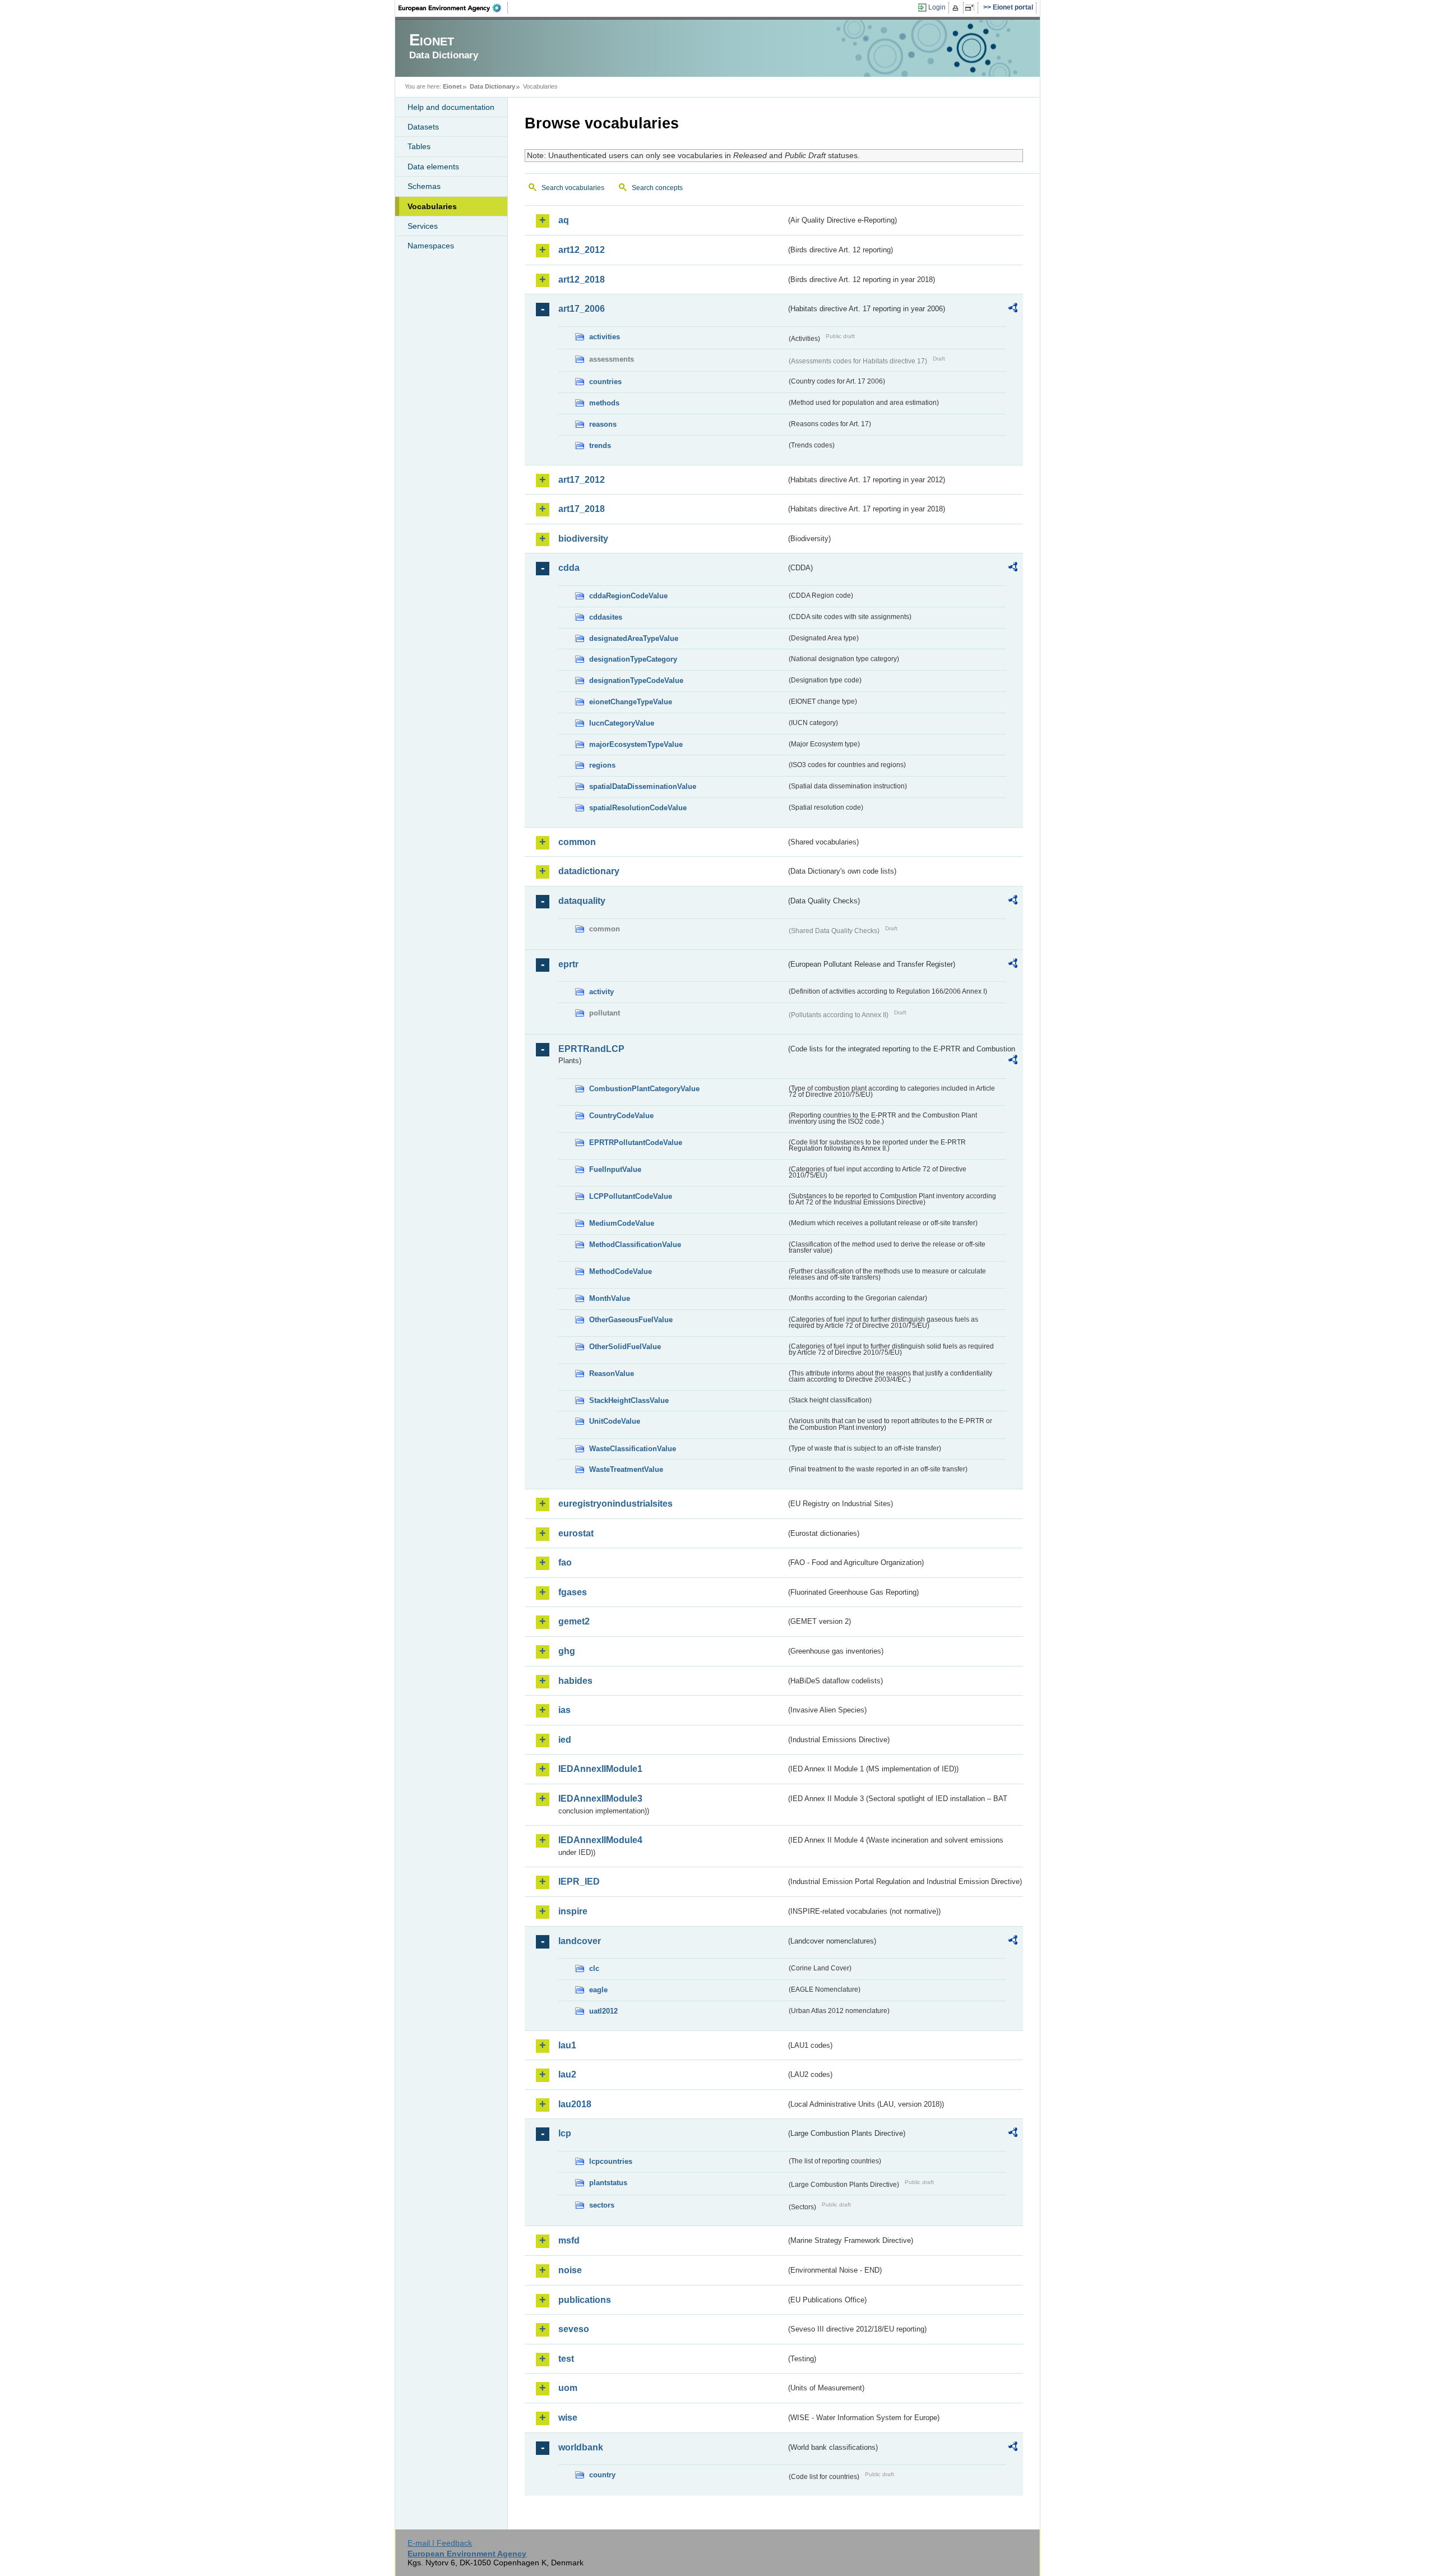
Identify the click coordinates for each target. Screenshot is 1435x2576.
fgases (573, 1592)
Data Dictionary (492, 86)
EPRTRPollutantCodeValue (636, 1142)
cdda (569, 568)
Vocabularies (432, 206)
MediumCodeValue (622, 1223)
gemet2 (574, 1621)
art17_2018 (582, 509)
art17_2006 (582, 309)
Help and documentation (451, 107)
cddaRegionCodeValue (628, 596)
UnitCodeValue (615, 1421)
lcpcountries (611, 2161)
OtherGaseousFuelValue (631, 1320)
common (577, 842)
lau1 (567, 2045)
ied (565, 1740)
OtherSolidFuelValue (625, 1347)
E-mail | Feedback (440, 2543)
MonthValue (610, 1298)
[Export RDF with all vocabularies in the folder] (1013, 310)
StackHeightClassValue (629, 1400)
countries (605, 382)
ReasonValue (612, 1374)
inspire (573, 1911)
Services (423, 226)
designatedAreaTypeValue (634, 638)
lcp (565, 2133)
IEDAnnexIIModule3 (600, 1799)
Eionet (452, 86)
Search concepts (657, 188)
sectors (602, 2205)
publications (585, 2300)
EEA (453, 8)
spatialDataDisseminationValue (643, 786)
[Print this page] (957, 8)
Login (937, 7)
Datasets (423, 127)
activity (601, 992)
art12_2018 (582, 280)
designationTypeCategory (633, 659)
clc (594, 1968)
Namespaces (431, 246)
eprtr (568, 964)
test (566, 2359)
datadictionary (589, 871)
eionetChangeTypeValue (631, 702)
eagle (598, 1990)
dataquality (582, 901)
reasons (603, 424)
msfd (569, 2240)
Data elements (433, 167)
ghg (567, 1651)
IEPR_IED (579, 1882)
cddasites (606, 617)
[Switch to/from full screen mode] (972, 8)
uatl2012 (603, 2011)
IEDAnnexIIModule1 (600, 1769)
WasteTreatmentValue (626, 1469)
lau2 (567, 2074)
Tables (419, 146)
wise (568, 2418)
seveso (574, 2329)
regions (602, 765)
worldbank (581, 2447)
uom (568, 2388)
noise (570, 2270)
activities (605, 337)
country (602, 2475)
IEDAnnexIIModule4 (600, 1840)
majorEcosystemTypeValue (636, 744)
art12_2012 (582, 250)
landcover (580, 1941)
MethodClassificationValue (635, 1245)
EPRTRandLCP (591, 1049)
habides (575, 1681)
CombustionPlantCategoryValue (644, 1089)
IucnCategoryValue (622, 723)
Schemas (424, 186)
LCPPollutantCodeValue (631, 1196)
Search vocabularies (573, 188)
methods (604, 403)
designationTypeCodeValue (636, 680)
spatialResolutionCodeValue (638, 808)
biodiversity (583, 539)
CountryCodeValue (621, 1116)
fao (565, 1562)
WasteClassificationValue (633, 1449)
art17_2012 (582, 480)
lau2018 (575, 2104)
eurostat (576, 1533)
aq (564, 220)
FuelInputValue (615, 1169)
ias (564, 1710)
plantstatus (608, 2183)
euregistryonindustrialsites (615, 1504)
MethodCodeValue (621, 1271)
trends (600, 446)
